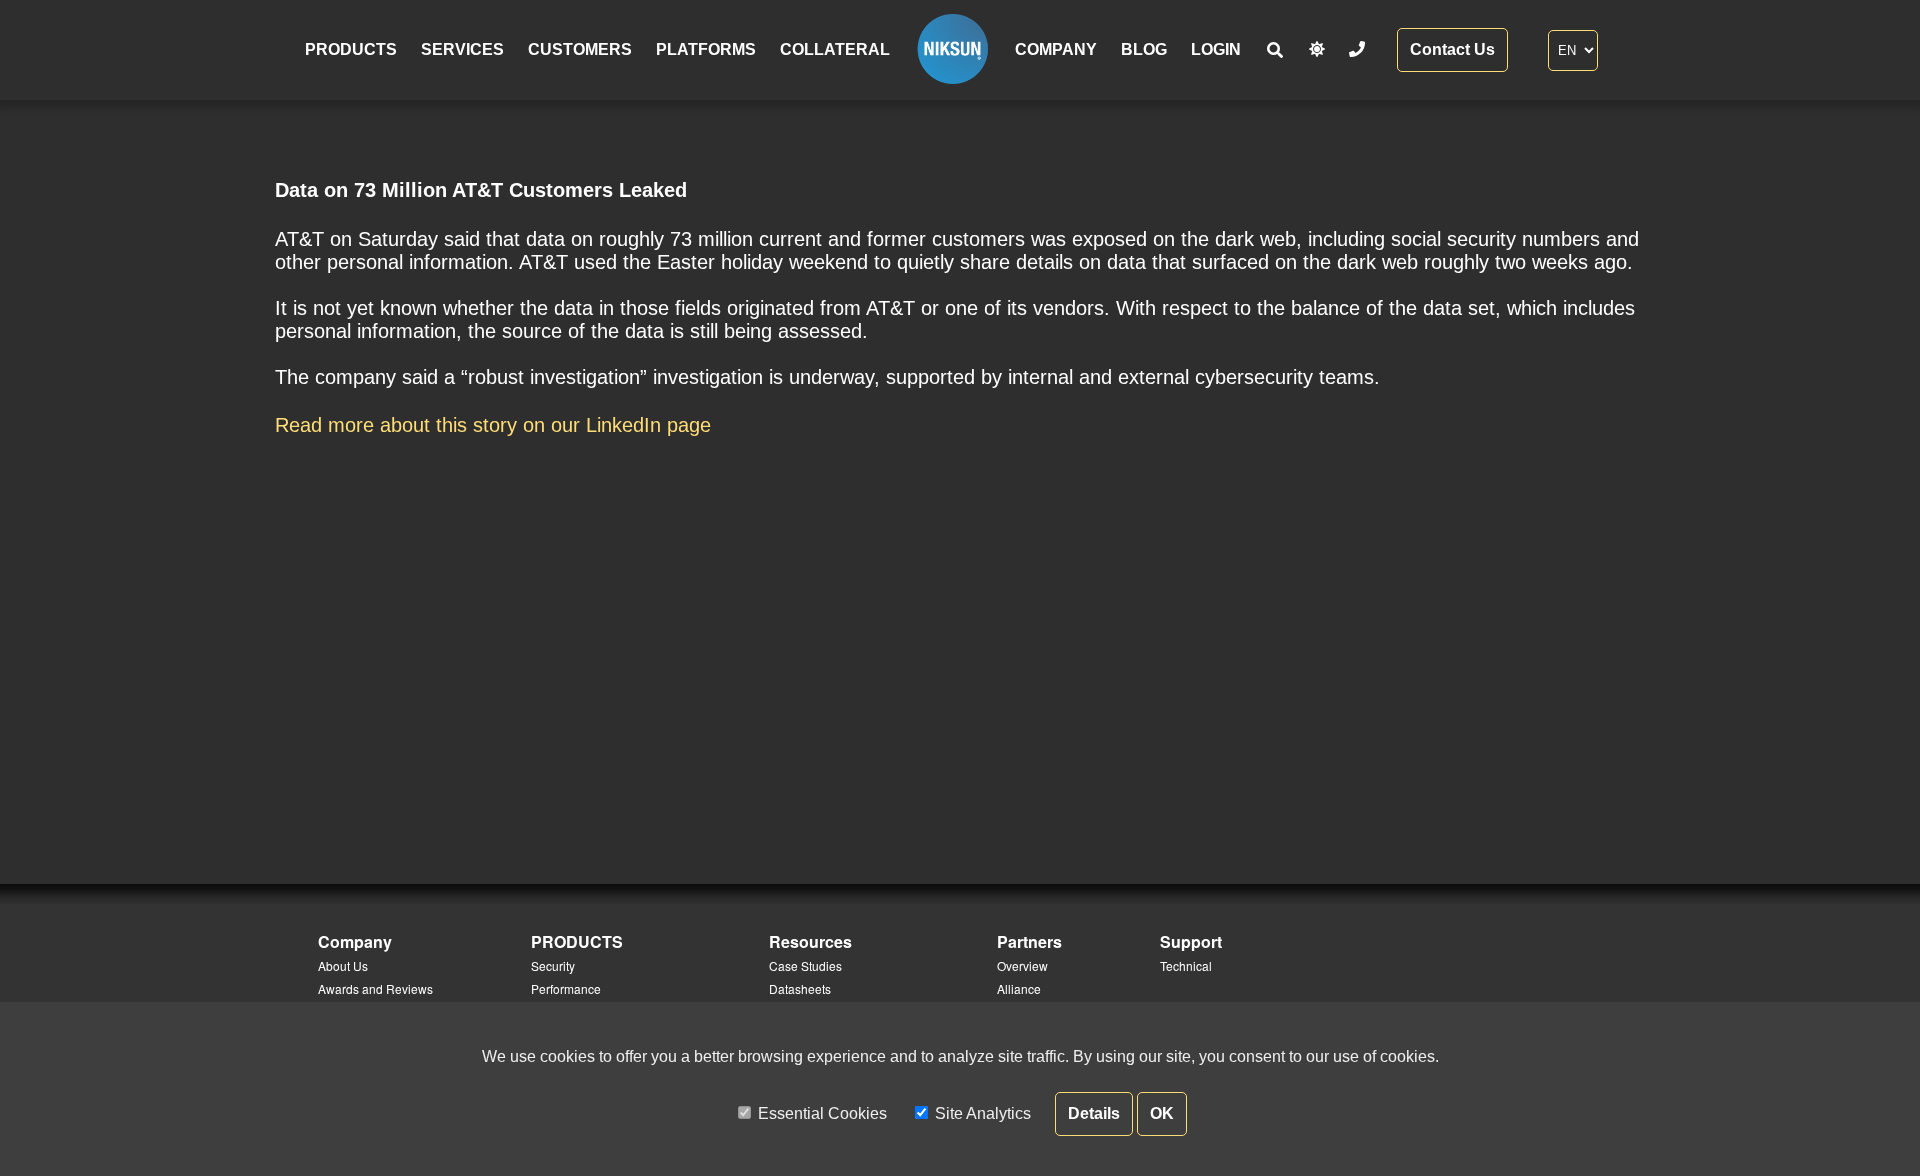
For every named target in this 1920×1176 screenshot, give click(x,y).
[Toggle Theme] (1317, 49)
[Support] (1357, 49)
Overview (1022, 965)
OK (1162, 1113)
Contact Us (1452, 49)
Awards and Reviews (375, 988)
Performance (566, 988)
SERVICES (462, 49)
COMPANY (1056, 49)
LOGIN (1216, 49)
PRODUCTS (351, 49)
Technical (1186, 965)
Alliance (1019, 988)
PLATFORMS (706, 49)
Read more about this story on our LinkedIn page (493, 425)
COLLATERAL (835, 49)
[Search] (1275, 50)
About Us (343, 965)
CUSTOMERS (580, 49)
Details (1094, 1113)
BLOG (1144, 49)
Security (553, 965)
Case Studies (805, 965)
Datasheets (800, 988)
